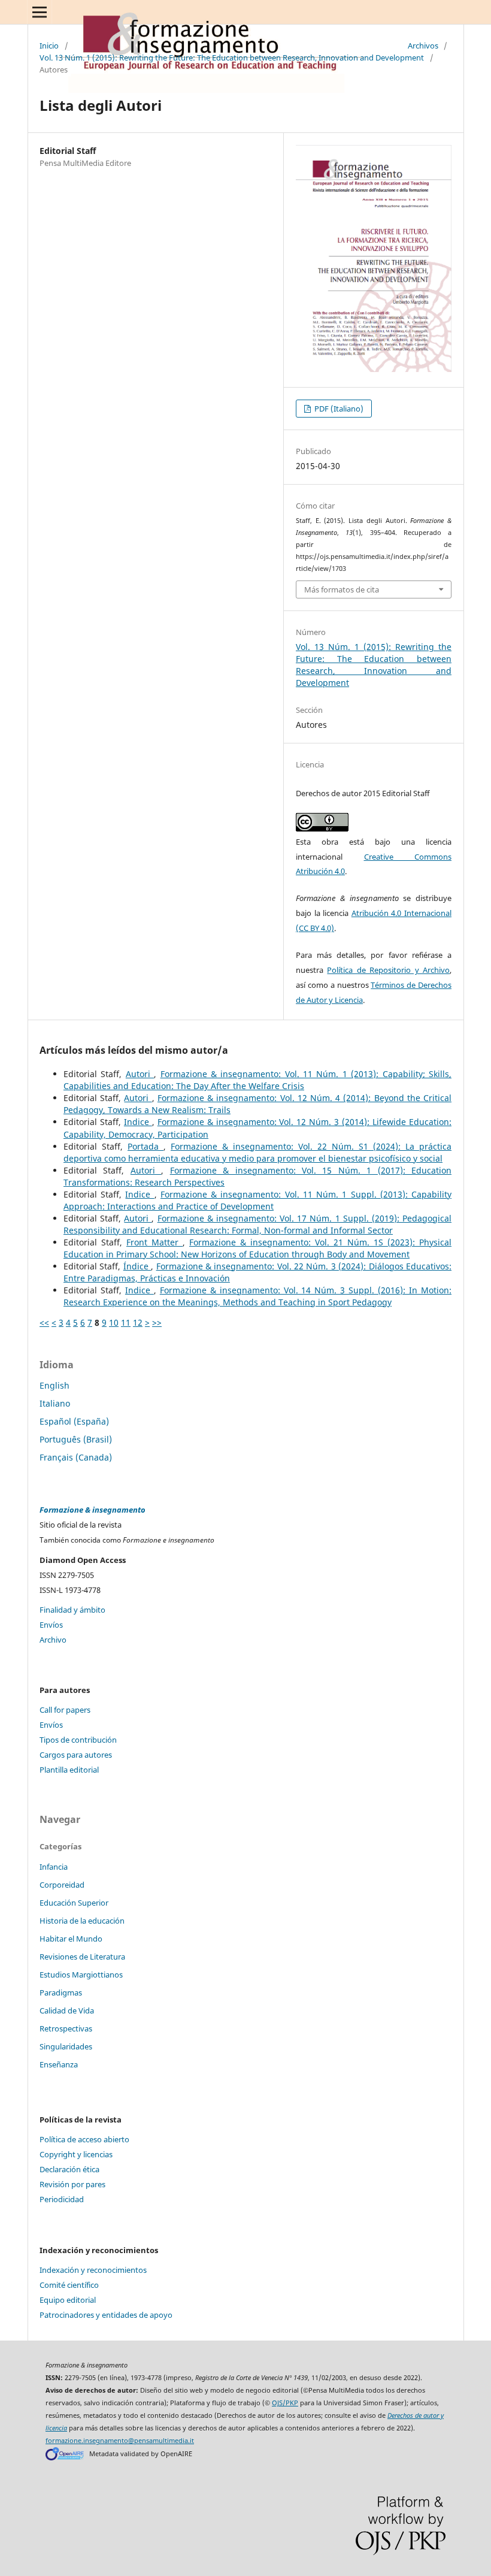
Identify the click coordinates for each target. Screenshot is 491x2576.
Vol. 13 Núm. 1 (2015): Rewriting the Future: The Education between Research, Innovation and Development (232, 58)
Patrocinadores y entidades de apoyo (106, 2315)
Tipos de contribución (78, 1740)
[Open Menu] (40, 12)
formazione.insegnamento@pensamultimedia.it (120, 2441)
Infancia (54, 1867)
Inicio (49, 46)
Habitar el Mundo (71, 1939)
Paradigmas (61, 1993)
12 (138, 1322)
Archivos (423, 46)
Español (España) (74, 1421)
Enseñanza (59, 2064)
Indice (138, 1122)
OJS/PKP (285, 2403)
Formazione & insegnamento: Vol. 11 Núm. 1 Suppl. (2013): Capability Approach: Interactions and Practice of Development (257, 1200)
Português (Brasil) (76, 1439)
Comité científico (69, 2285)
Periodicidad (62, 2199)
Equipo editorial (68, 2300)
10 (114, 1322)
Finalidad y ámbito (72, 1610)
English (54, 1385)
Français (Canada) (76, 1457)
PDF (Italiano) (338, 409)
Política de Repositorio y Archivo (388, 970)
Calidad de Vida (67, 2010)
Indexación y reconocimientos (93, 2270)
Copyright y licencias (76, 2154)
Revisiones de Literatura (82, 1957)
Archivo (53, 1640)
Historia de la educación (82, 1921)
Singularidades (66, 2046)
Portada (146, 1146)
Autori (140, 1074)
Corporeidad (62, 1885)
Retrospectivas (66, 2028)
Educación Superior (74, 1903)
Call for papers (65, 1710)
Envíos (51, 1625)
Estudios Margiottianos (81, 1975)
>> (157, 1322)
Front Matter (154, 1242)
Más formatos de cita (342, 589)
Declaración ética (69, 2169)
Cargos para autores (76, 1755)
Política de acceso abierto (84, 2139)
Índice (137, 1266)
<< (44, 1322)
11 (126, 1322)
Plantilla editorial (69, 1770)
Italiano (55, 1403)
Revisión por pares (72, 2184)
